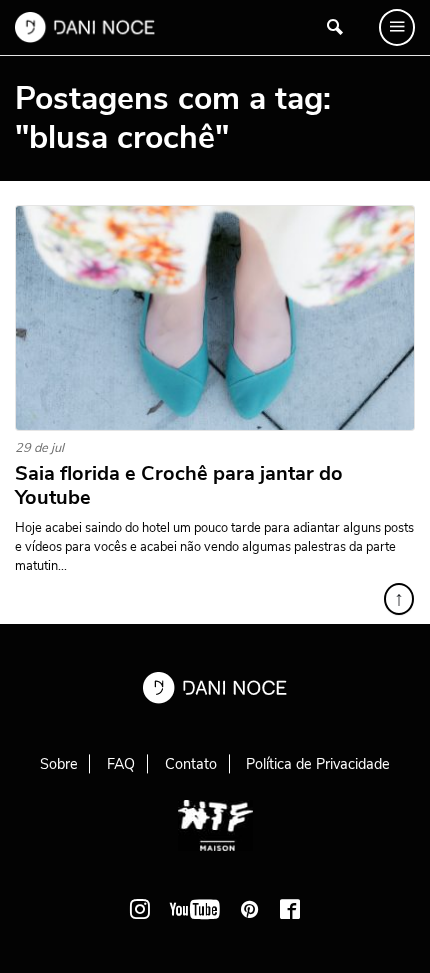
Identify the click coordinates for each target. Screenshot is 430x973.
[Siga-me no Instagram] (140, 909)
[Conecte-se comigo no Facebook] (290, 909)
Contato (191, 764)
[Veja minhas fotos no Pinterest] (250, 909)
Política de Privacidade (318, 764)
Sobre (59, 764)
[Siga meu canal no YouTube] (195, 909)
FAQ (121, 764)
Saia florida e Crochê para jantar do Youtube (179, 486)
